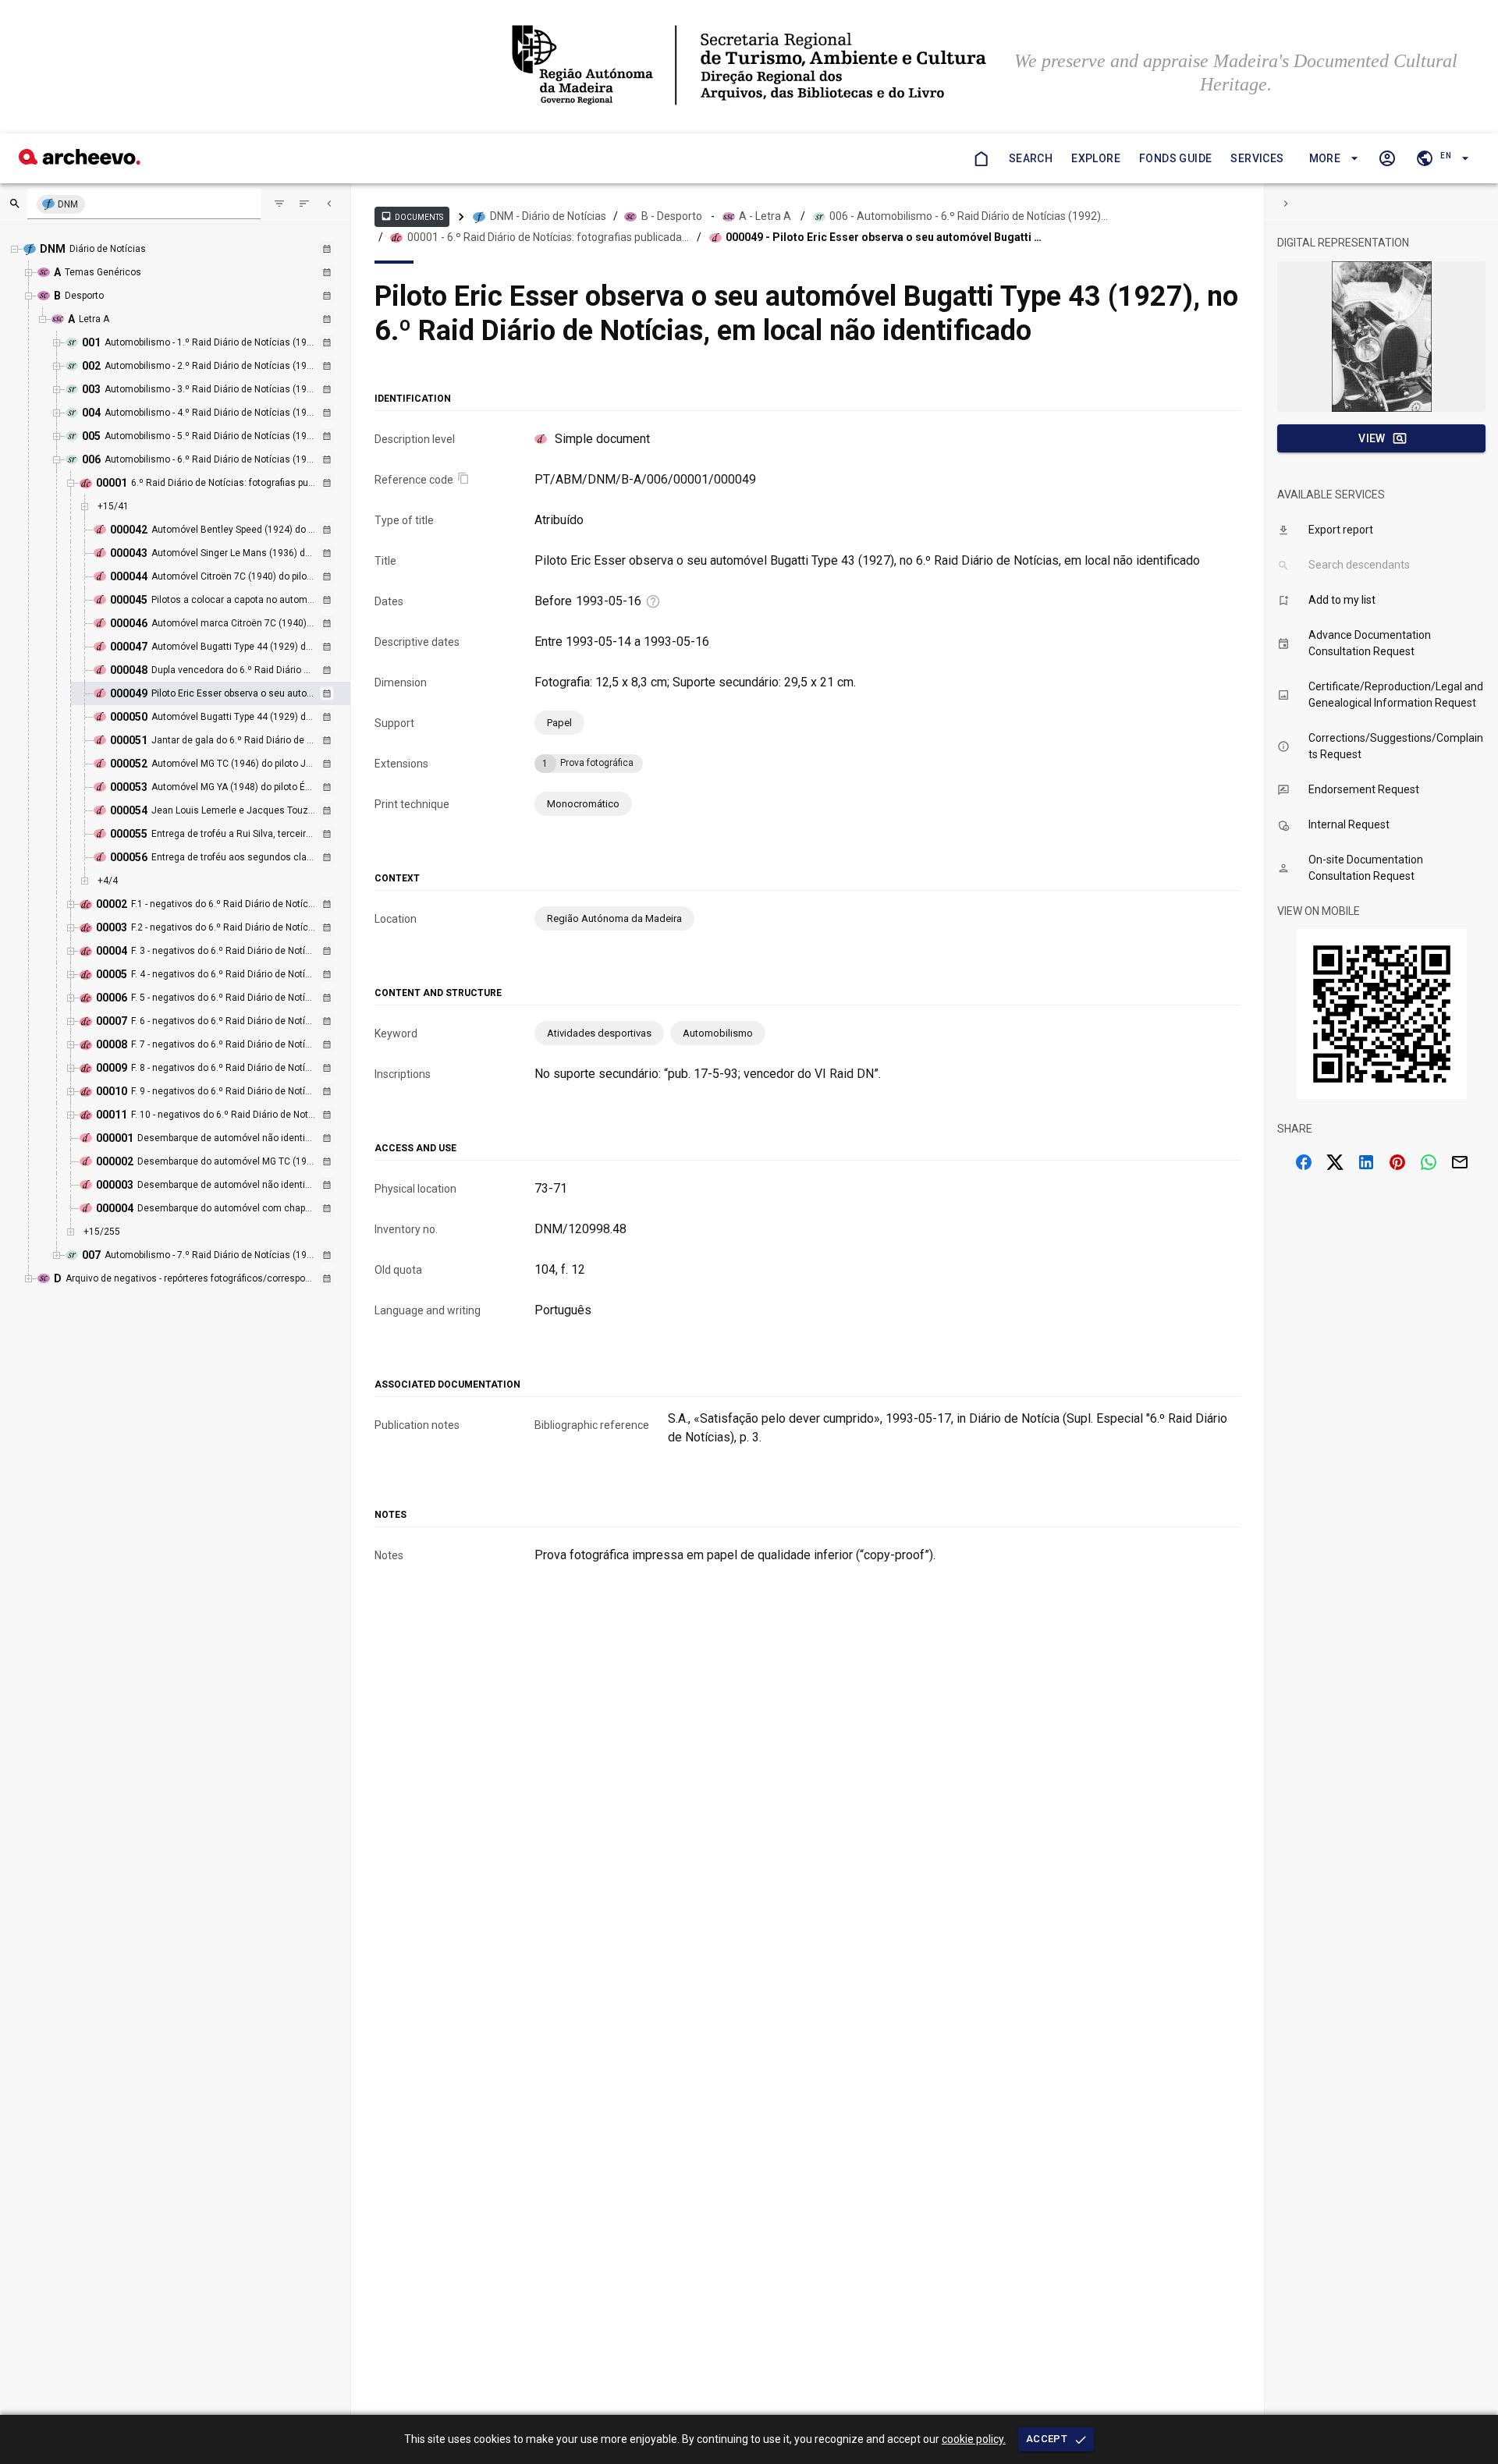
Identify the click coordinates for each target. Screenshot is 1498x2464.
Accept (1047, 2439)
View (1372, 438)
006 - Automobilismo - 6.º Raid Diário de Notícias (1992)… (969, 216)
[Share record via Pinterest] (1397, 1162)
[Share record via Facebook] (1304, 1162)
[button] (1331, 159)
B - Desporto (672, 216)
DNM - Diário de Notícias (548, 216)
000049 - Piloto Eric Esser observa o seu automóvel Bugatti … (884, 237)
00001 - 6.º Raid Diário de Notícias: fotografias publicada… (548, 237)
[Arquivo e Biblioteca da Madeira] (80, 160)
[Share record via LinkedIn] (1366, 1162)
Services (1257, 158)
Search (1031, 158)
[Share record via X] (1335, 1162)
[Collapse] (329, 204)
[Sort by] (279, 204)
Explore (1096, 158)
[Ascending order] (304, 204)
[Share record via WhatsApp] (1429, 1162)
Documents (412, 216)
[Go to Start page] (981, 158)
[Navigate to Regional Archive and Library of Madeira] (749, 67)
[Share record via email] (1460, 1162)
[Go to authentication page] (1387, 158)
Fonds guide (1175, 158)
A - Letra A (765, 216)
